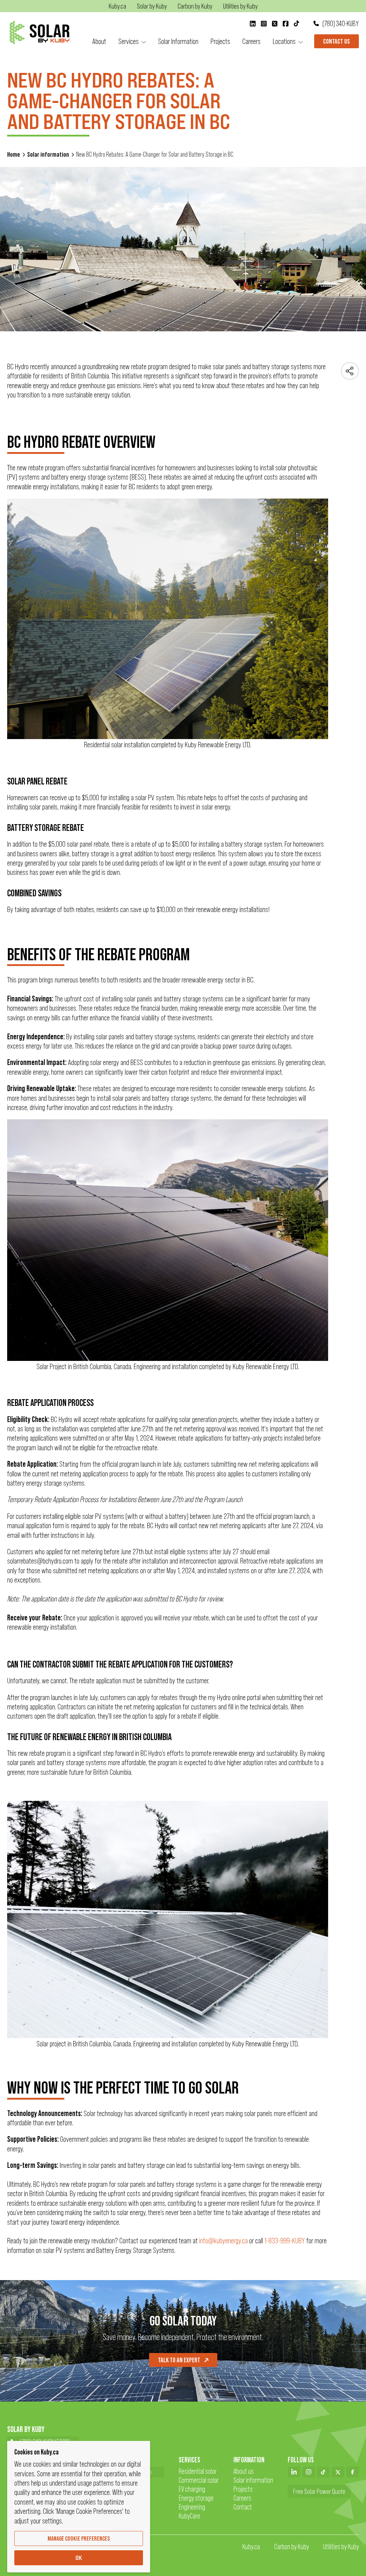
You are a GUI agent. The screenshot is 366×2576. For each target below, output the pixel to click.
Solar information (48, 154)
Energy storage (196, 2498)
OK (79, 2558)
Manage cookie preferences (79, 2538)
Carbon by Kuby (291, 2547)
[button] (132, 41)
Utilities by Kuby (341, 2547)
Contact (243, 2507)
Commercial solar (199, 2480)
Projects (243, 2489)
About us (244, 2471)
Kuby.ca (251, 2547)
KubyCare (189, 2516)
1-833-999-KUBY (285, 2241)
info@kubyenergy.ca (223, 2241)
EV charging (192, 2489)
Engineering (192, 2507)
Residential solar (198, 2471)
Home (14, 154)
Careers (242, 2498)
